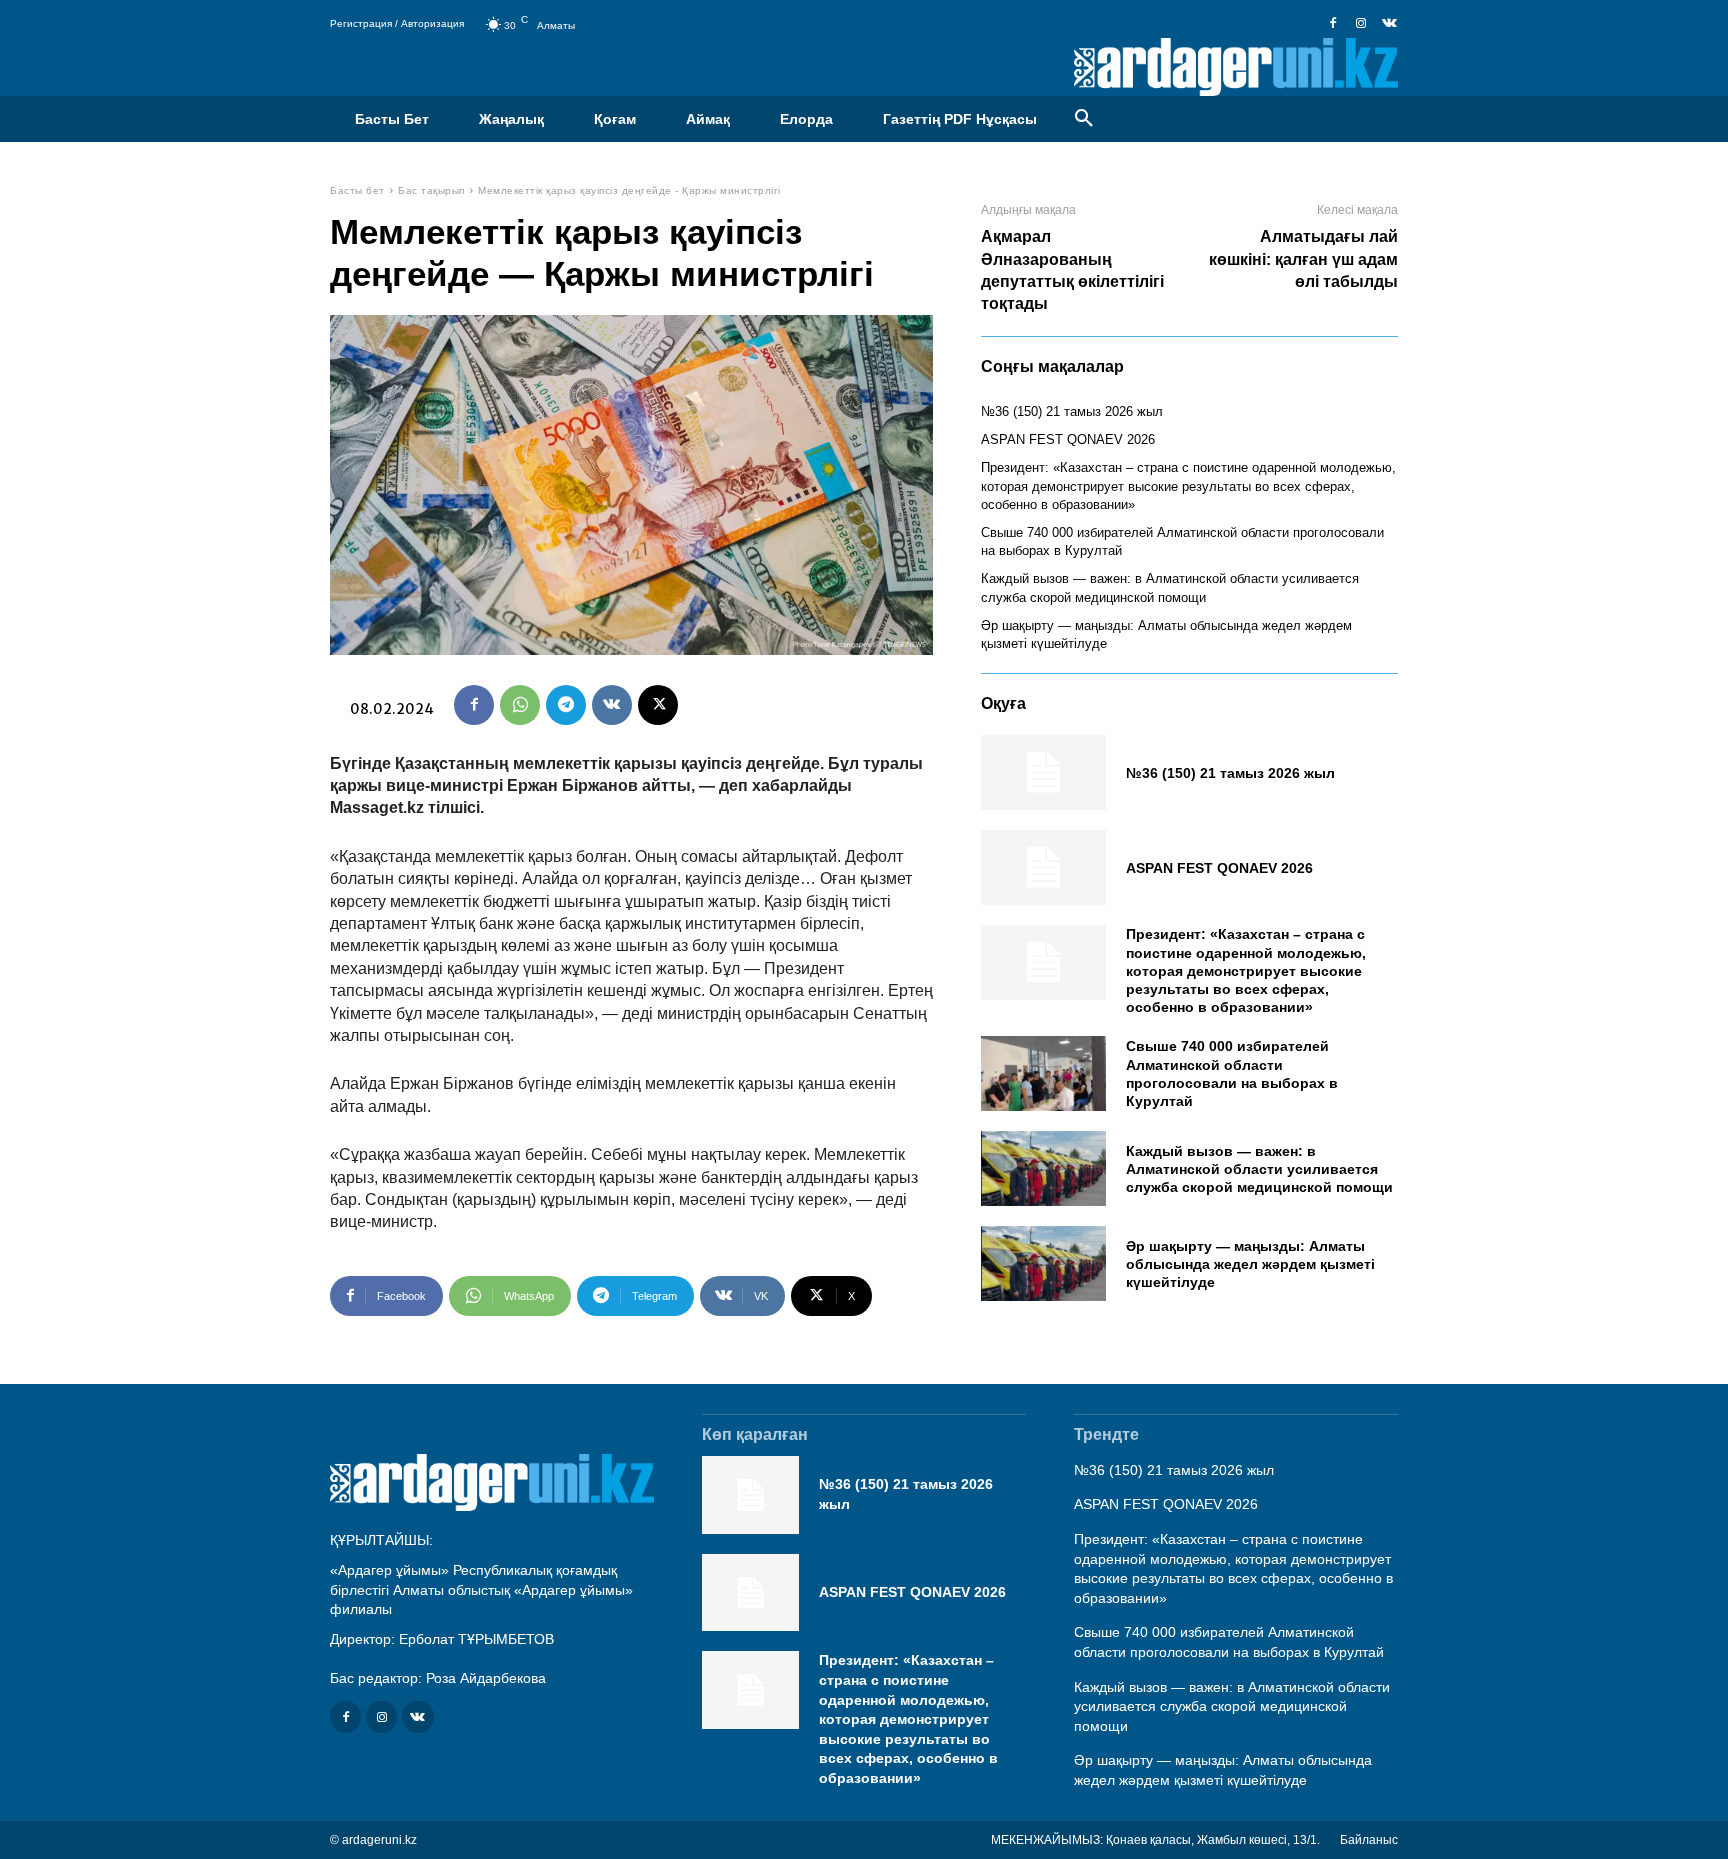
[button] (1084, 119)
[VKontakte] (1389, 24)
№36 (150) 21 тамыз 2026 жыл (1072, 411)
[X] (658, 705)
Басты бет (357, 190)
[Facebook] (1333, 24)
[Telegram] (566, 705)
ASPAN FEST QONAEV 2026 (1068, 439)
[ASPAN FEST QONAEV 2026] (1043, 867)
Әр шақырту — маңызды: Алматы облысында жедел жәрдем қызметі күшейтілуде (1250, 1264)
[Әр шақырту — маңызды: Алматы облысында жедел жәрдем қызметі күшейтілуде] (1043, 1263)
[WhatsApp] (520, 705)
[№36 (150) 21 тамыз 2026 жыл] (1043, 772)
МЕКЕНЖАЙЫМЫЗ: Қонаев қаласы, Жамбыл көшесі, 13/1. (1155, 1840)
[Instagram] (1361, 24)
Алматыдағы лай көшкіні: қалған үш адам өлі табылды (1303, 259)
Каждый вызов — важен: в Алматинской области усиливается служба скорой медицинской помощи (1259, 1169)
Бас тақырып (431, 190)
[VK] (612, 705)
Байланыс (1369, 1840)
